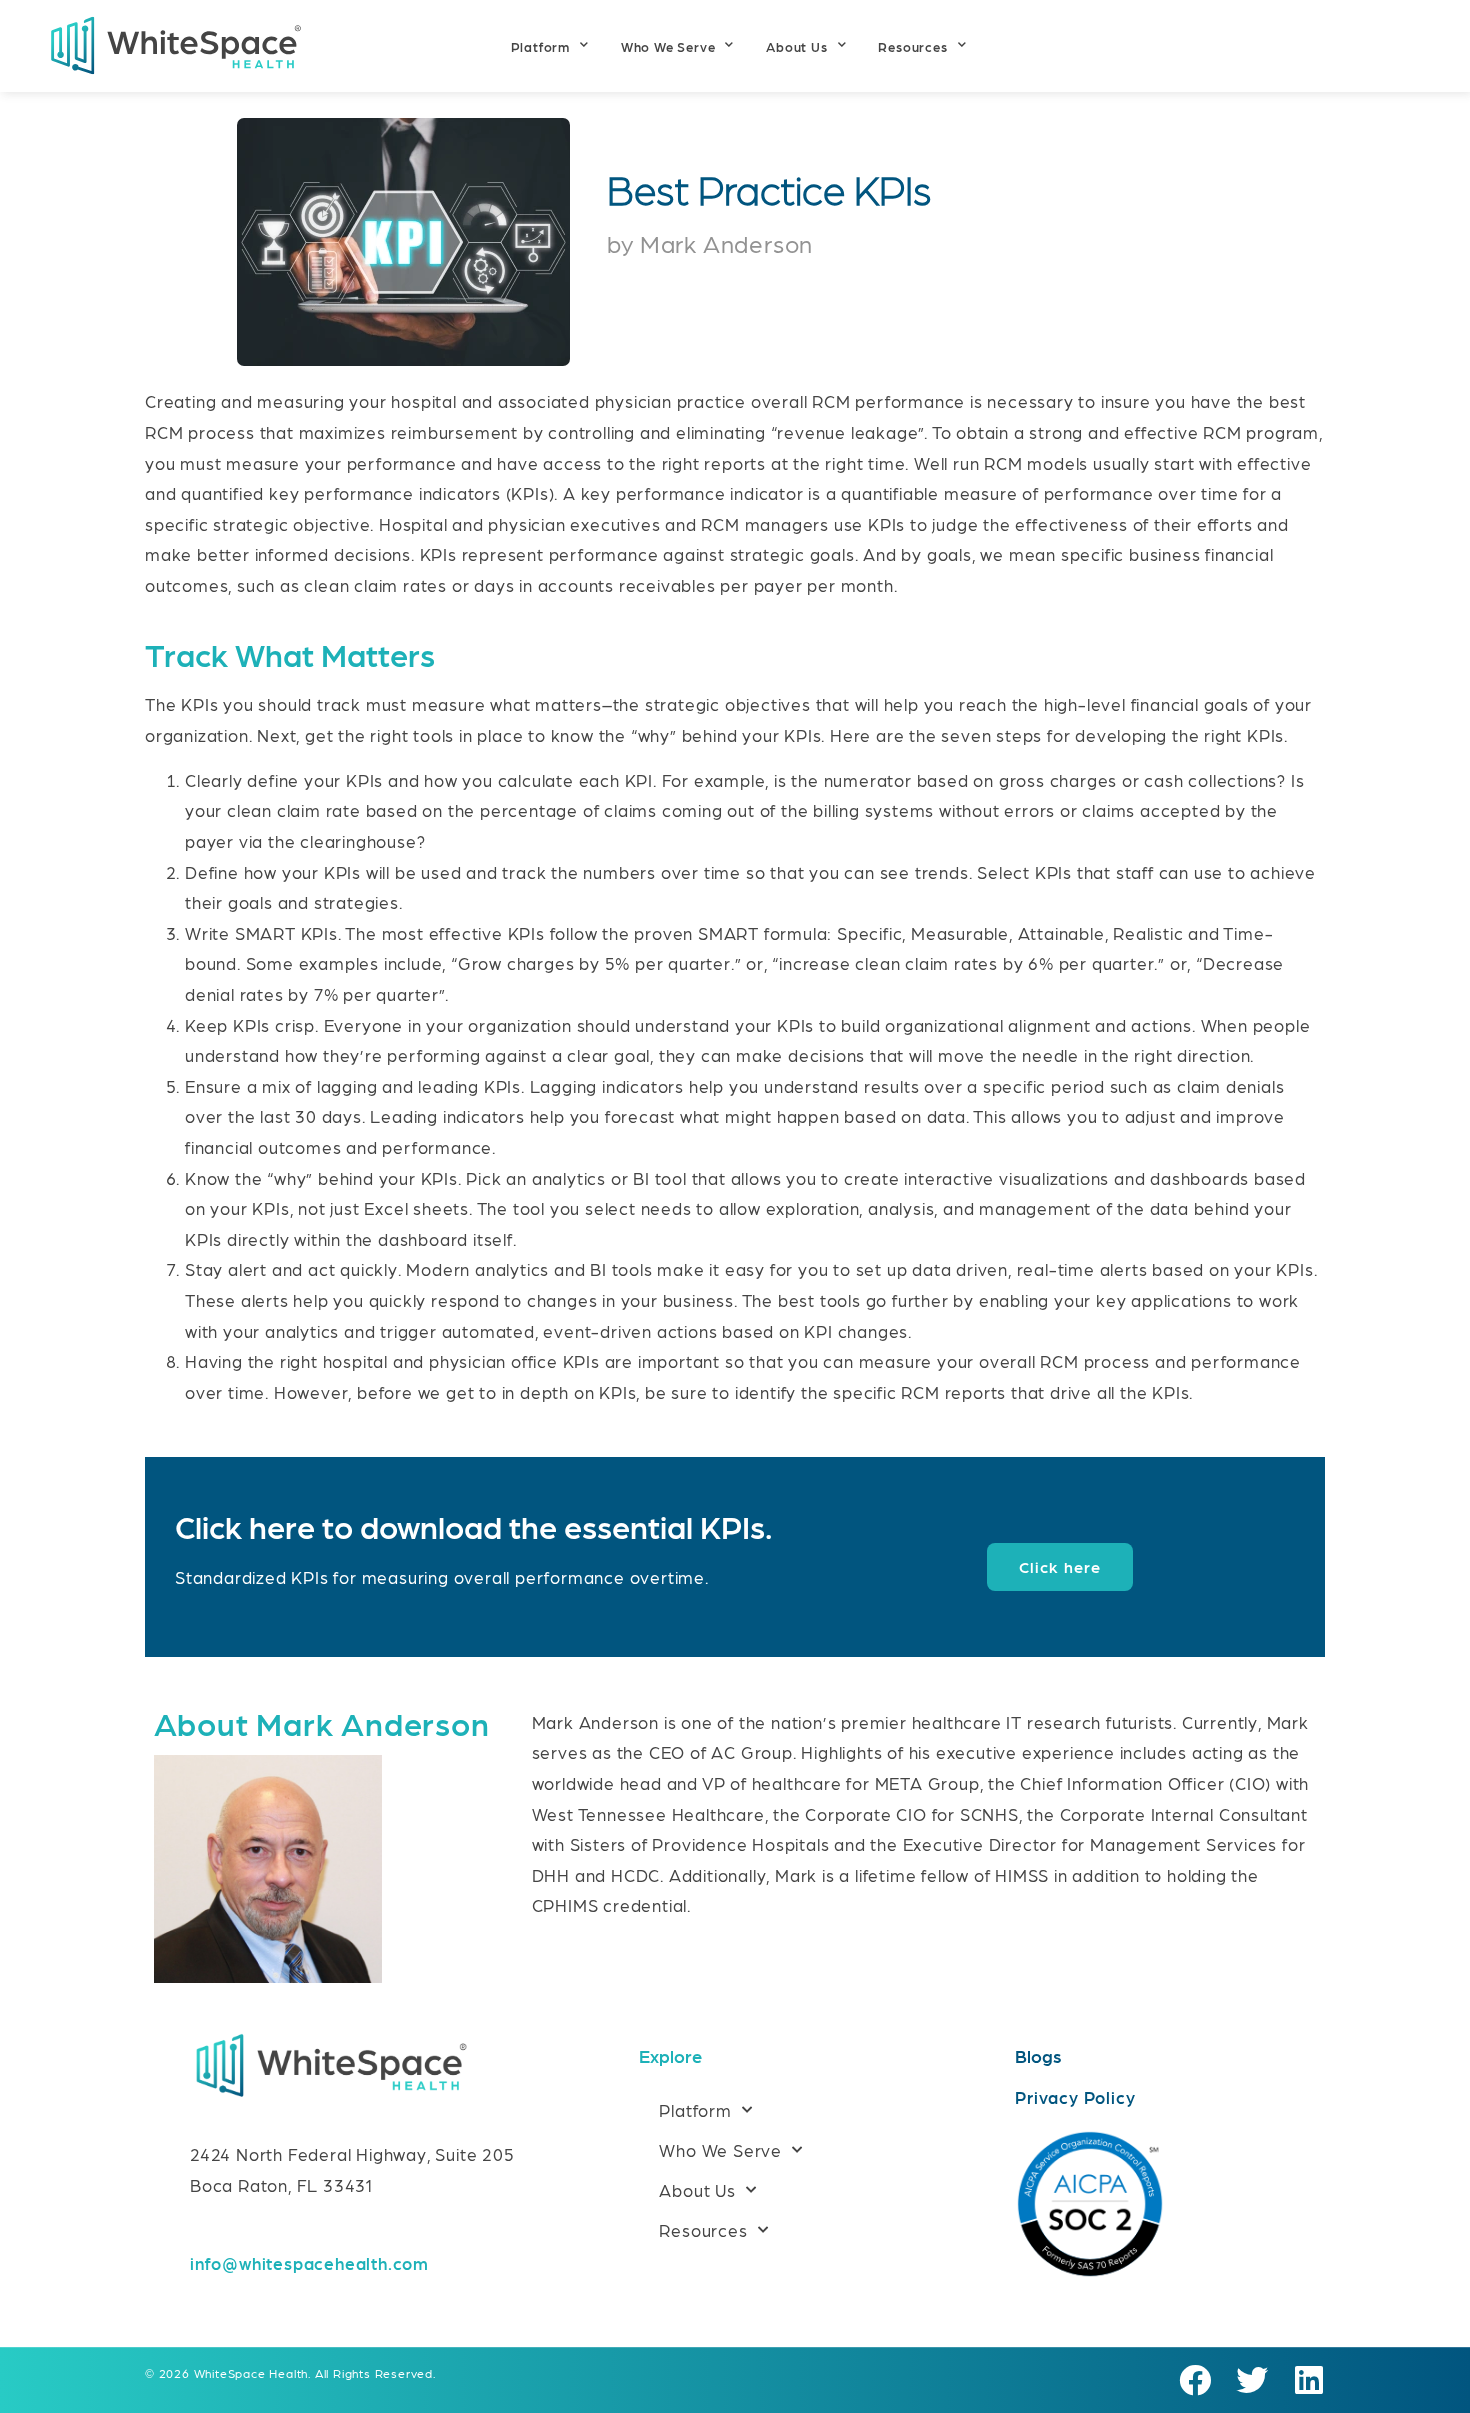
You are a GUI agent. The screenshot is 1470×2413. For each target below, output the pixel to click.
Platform (540, 46)
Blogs (1038, 2055)
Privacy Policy (1075, 2097)
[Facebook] (1195, 2381)
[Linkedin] (1309, 2381)
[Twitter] (1252, 2381)
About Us (796, 46)
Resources (912, 46)
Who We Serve (668, 46)
